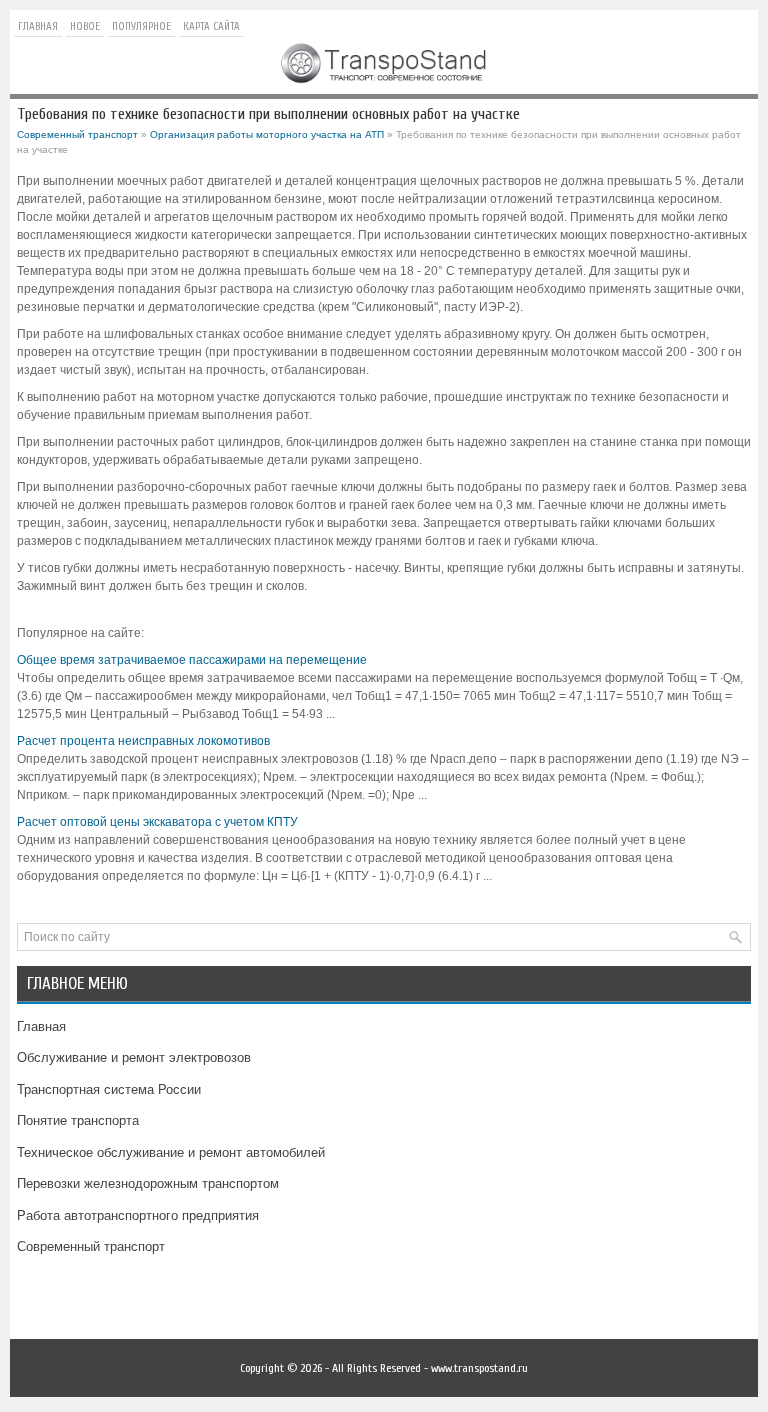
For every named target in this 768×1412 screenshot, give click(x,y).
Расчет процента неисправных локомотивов (143, 741)
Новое (85, 26)
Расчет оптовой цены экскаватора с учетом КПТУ (157, 822)
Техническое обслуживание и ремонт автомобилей (171, 1152)
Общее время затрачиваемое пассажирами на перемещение (192, 660)
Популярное (141, 26)
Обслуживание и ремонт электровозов (134, 1057)
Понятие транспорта (78, 1120)
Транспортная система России (109, 1089)
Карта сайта (211, 26)
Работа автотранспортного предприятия (138, 1215)
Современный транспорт (77, 134)
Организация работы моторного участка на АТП (267, 134)
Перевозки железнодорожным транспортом (148, 1183)
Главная (38, 26)
